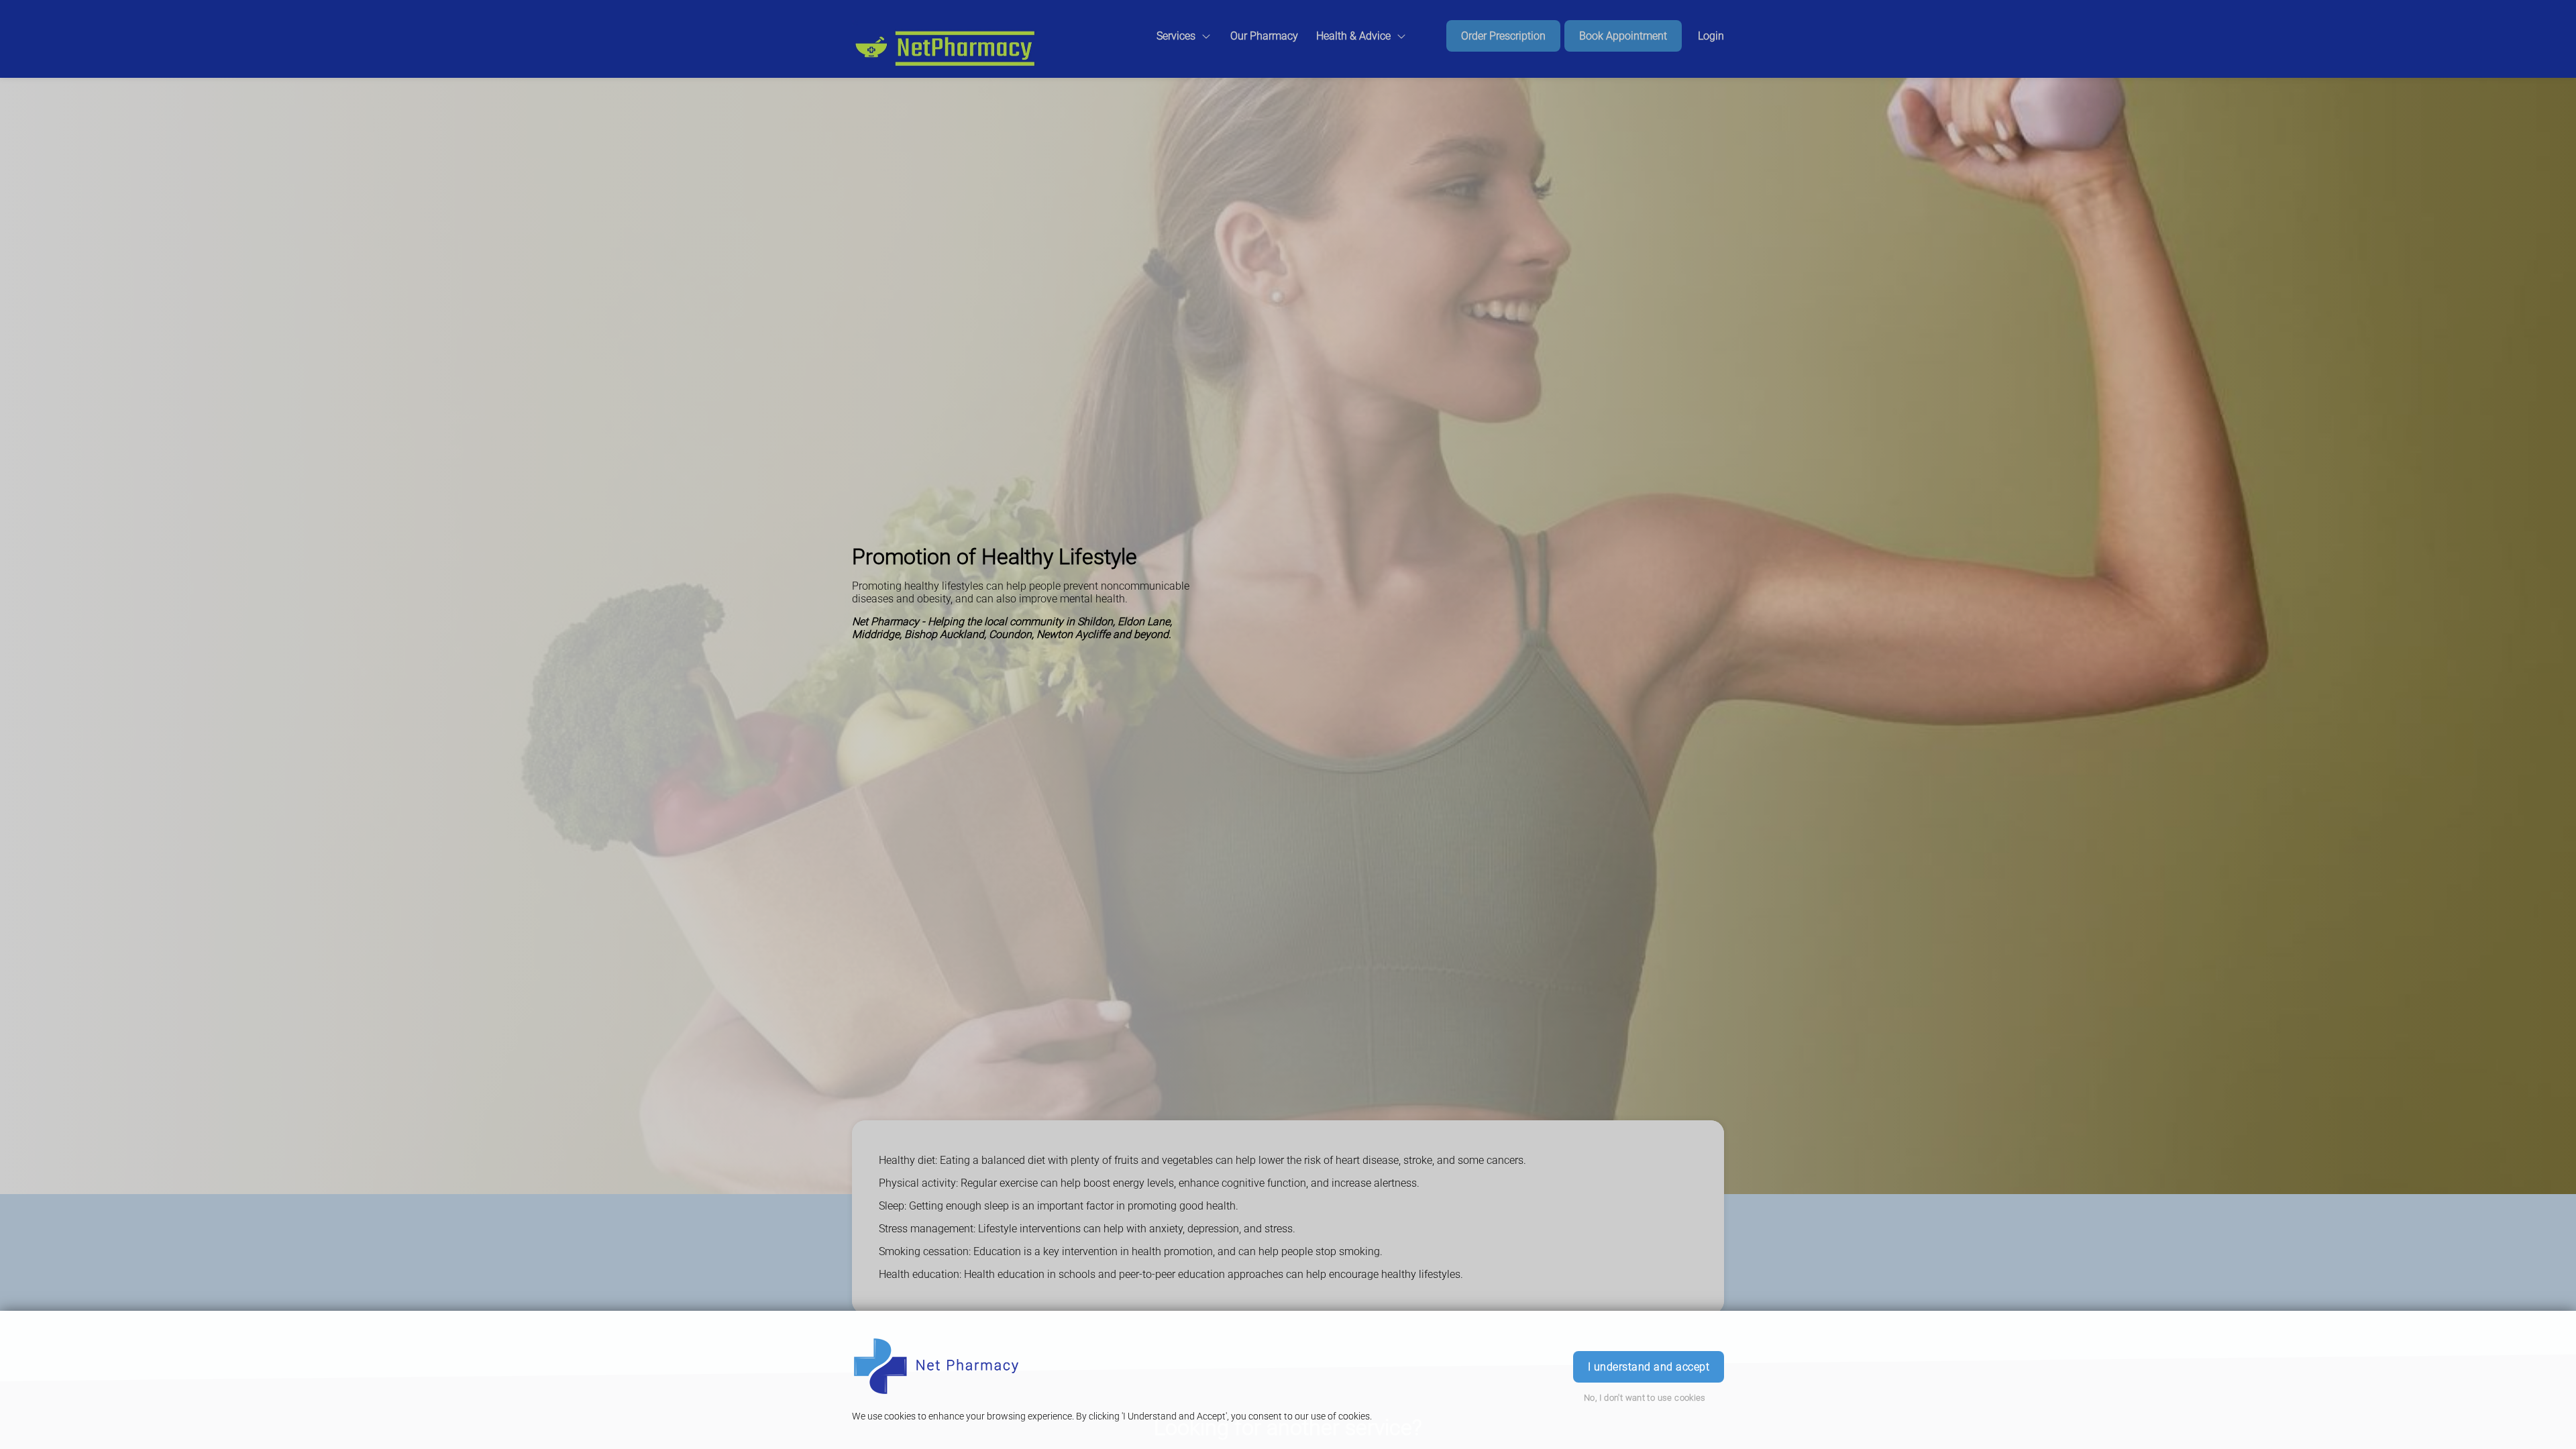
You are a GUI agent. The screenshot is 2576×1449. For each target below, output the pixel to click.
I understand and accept (1649, 1367)
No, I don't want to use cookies (1645, 1398)
